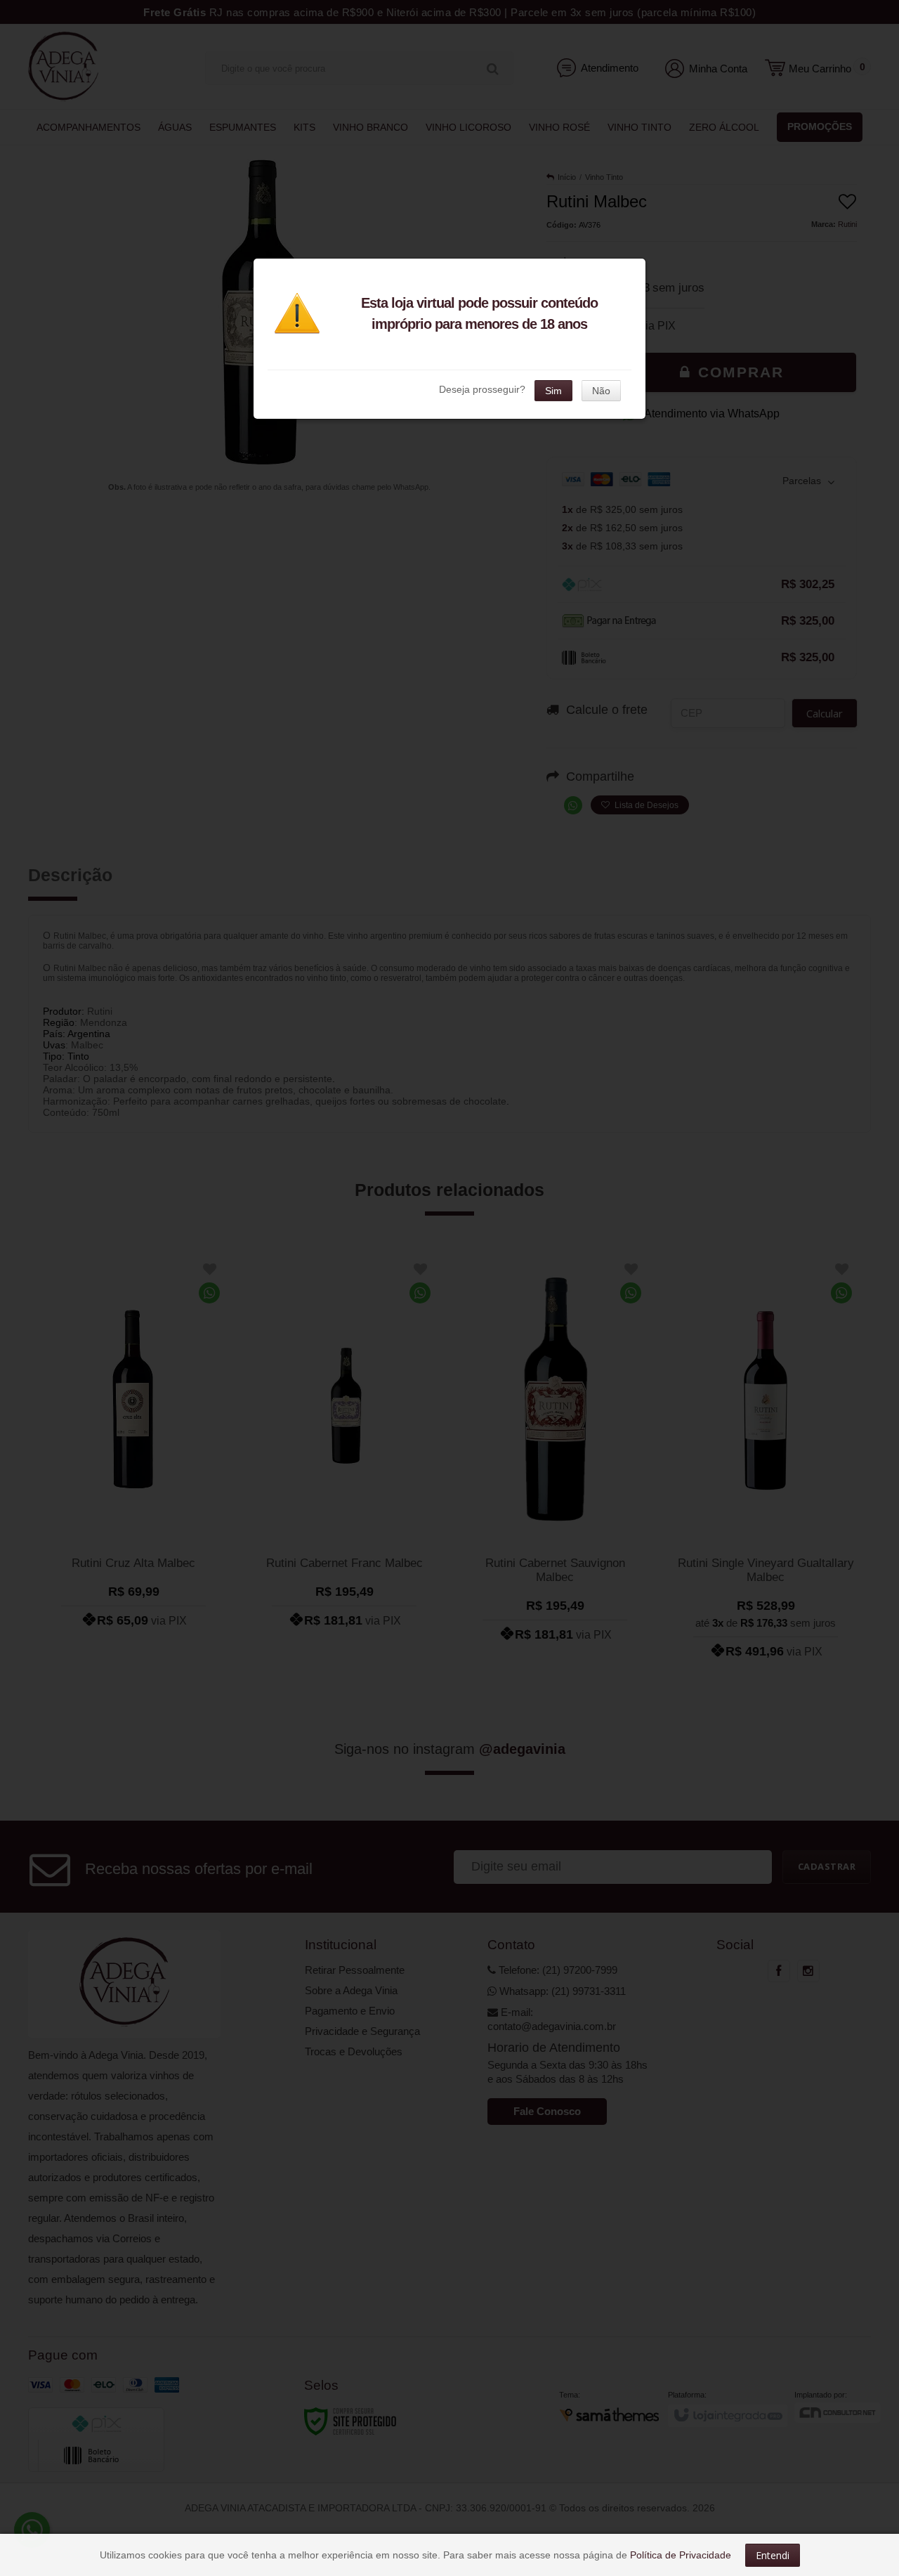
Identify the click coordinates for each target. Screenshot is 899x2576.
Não (601, 391)
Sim (553, 391)
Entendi (773, 2555)
